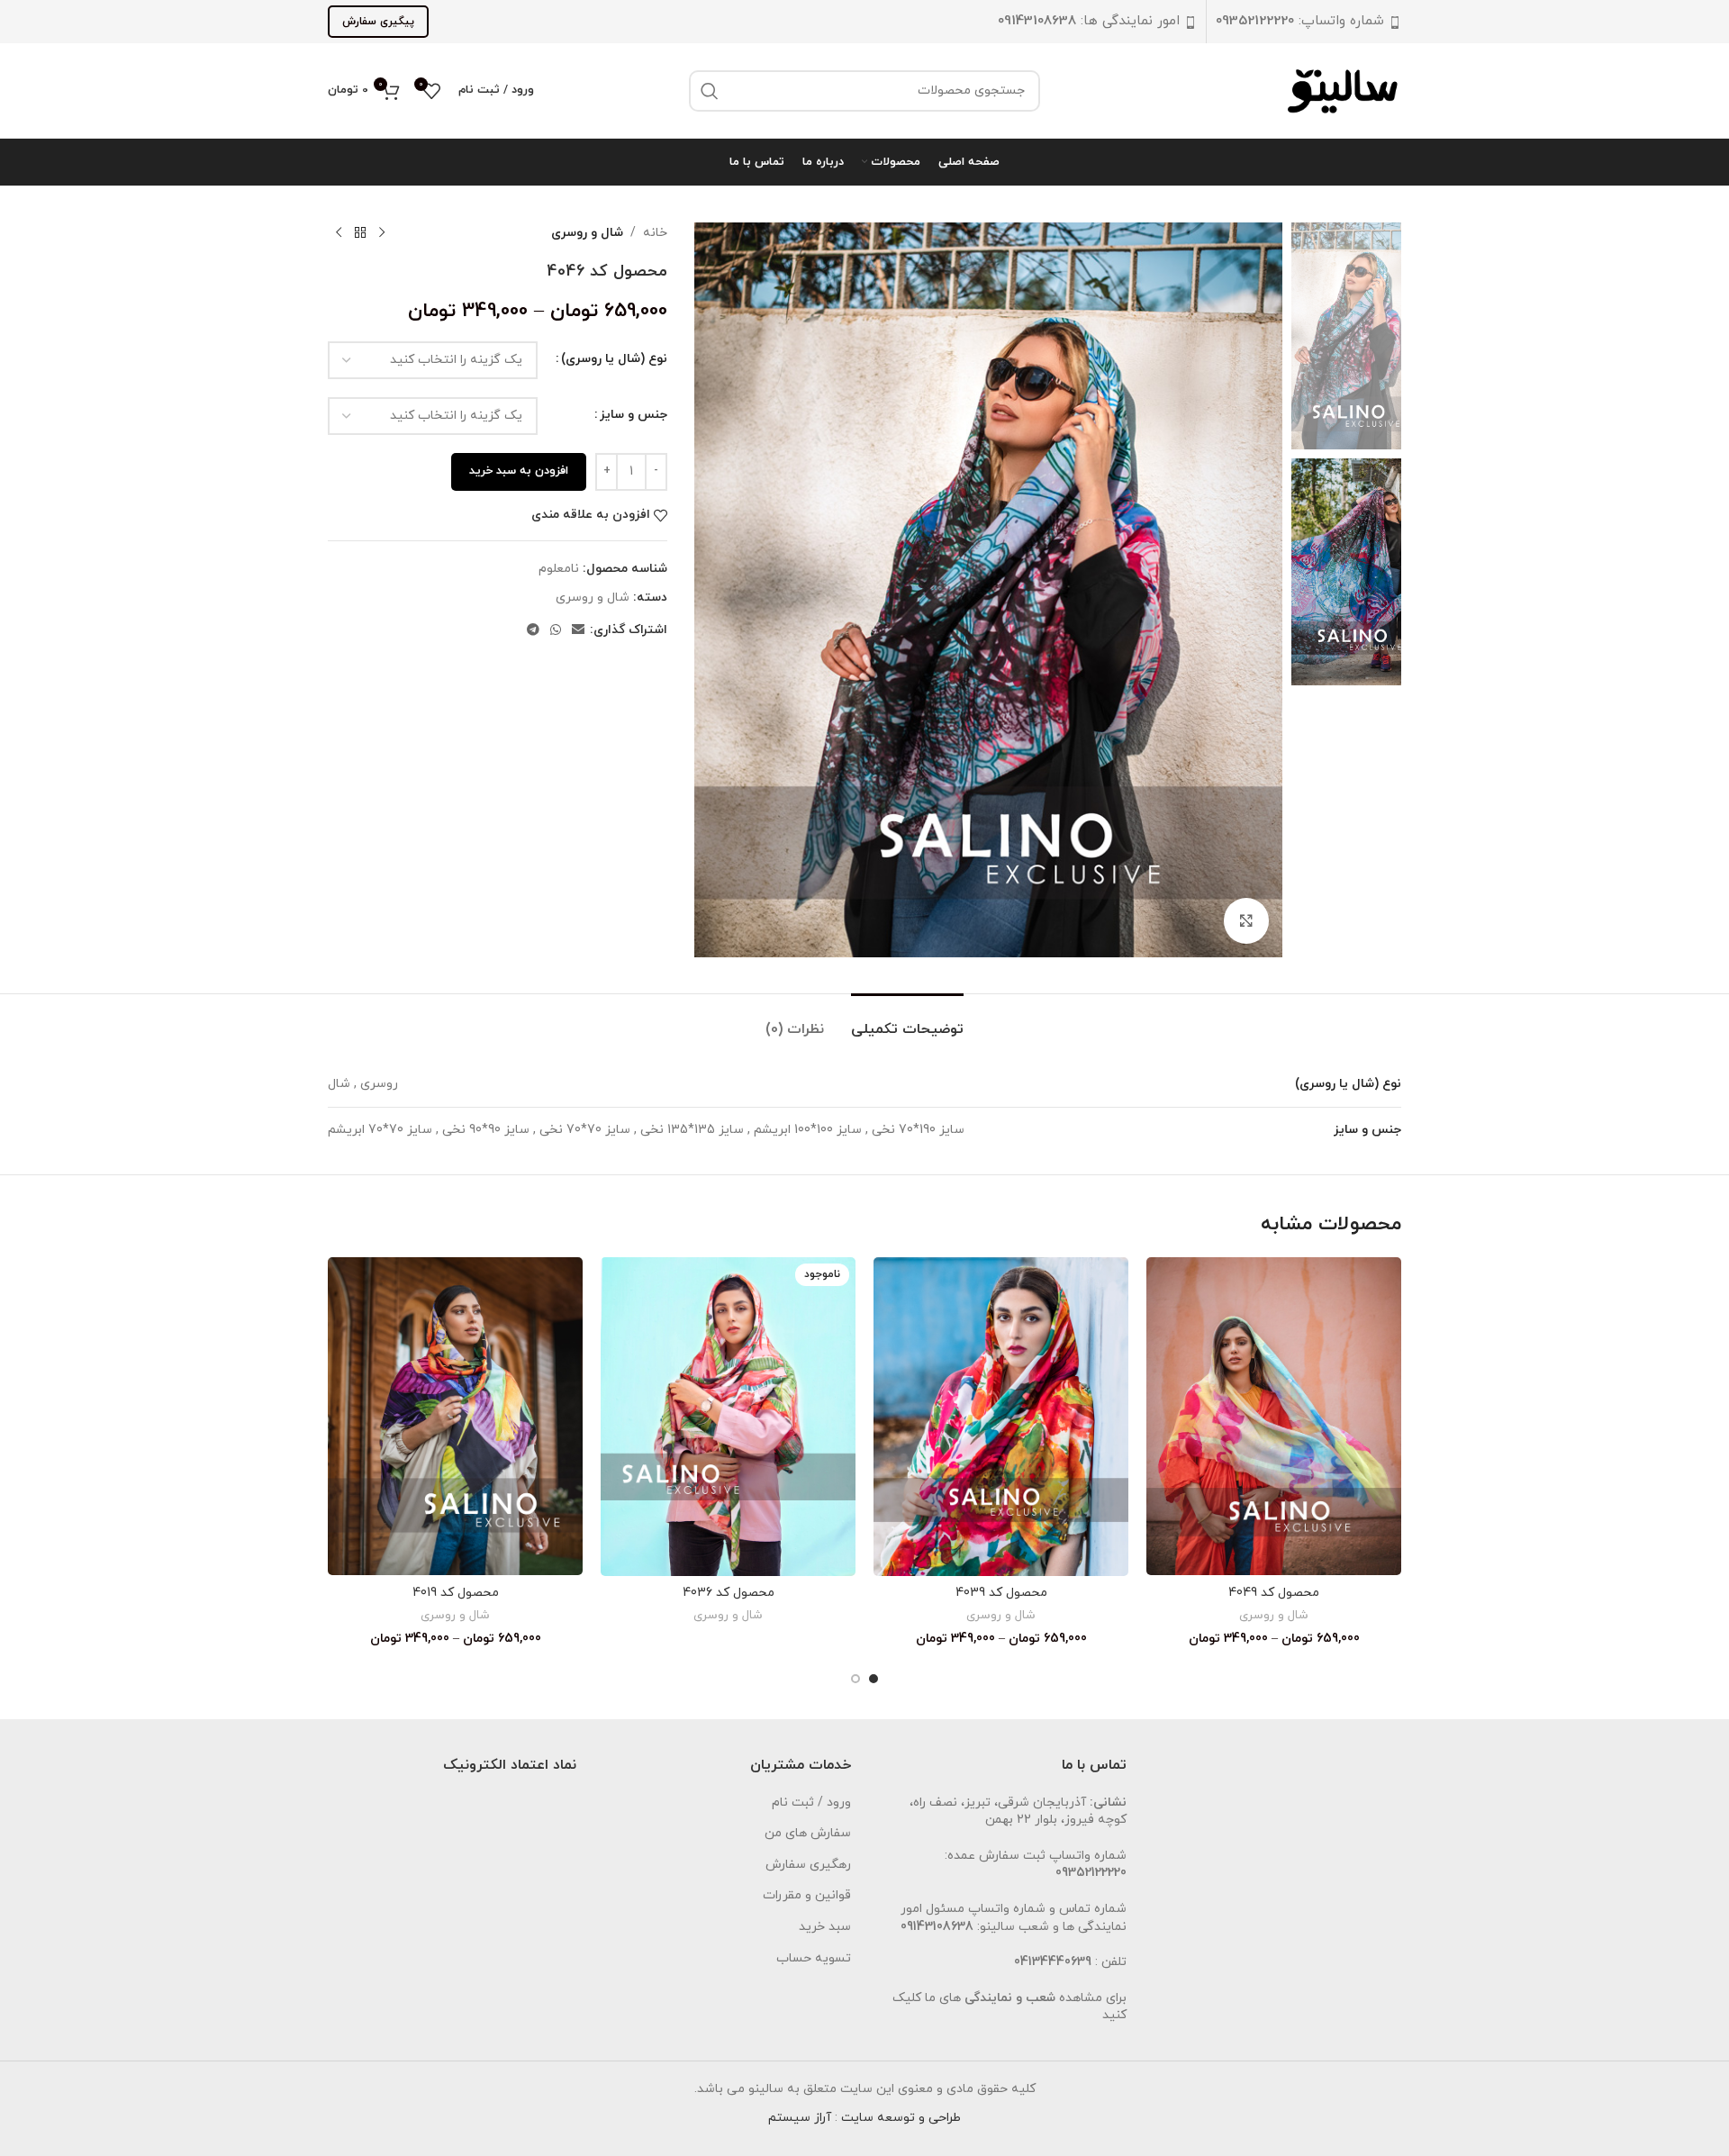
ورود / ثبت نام (811, 1803)
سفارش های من (808, 1833)
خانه (655, 233)
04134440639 (1053, 1962)
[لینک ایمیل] (578, 631)
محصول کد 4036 (729, 1593)
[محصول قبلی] (382, 233)
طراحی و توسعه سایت (901, 2118)
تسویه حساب (814, 1958)
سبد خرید (825, 1927)
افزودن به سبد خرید (519, 471)
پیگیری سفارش (378, 22)
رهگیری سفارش (808, 1865)
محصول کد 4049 (1274, 1593)
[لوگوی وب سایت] (1344, 90)
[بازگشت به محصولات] (360, 233)
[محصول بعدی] (339, 233)
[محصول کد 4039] (1001, 1417)
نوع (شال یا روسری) (614, 359)
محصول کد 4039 (1001, 1593)
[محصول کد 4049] (1274, 1416)
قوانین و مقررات (807, 1895)
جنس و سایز (634, 415)
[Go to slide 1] (874, 1679)
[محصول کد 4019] (455, 1416)
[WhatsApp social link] (556, 631)
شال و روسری (587, 233)
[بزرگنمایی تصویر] (1246, 920)
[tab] (907, 1021)
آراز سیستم (800, 2118)
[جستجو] (710, 91)
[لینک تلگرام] (533, 631)
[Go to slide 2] (855, 1679)
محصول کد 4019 (456, 1593)
